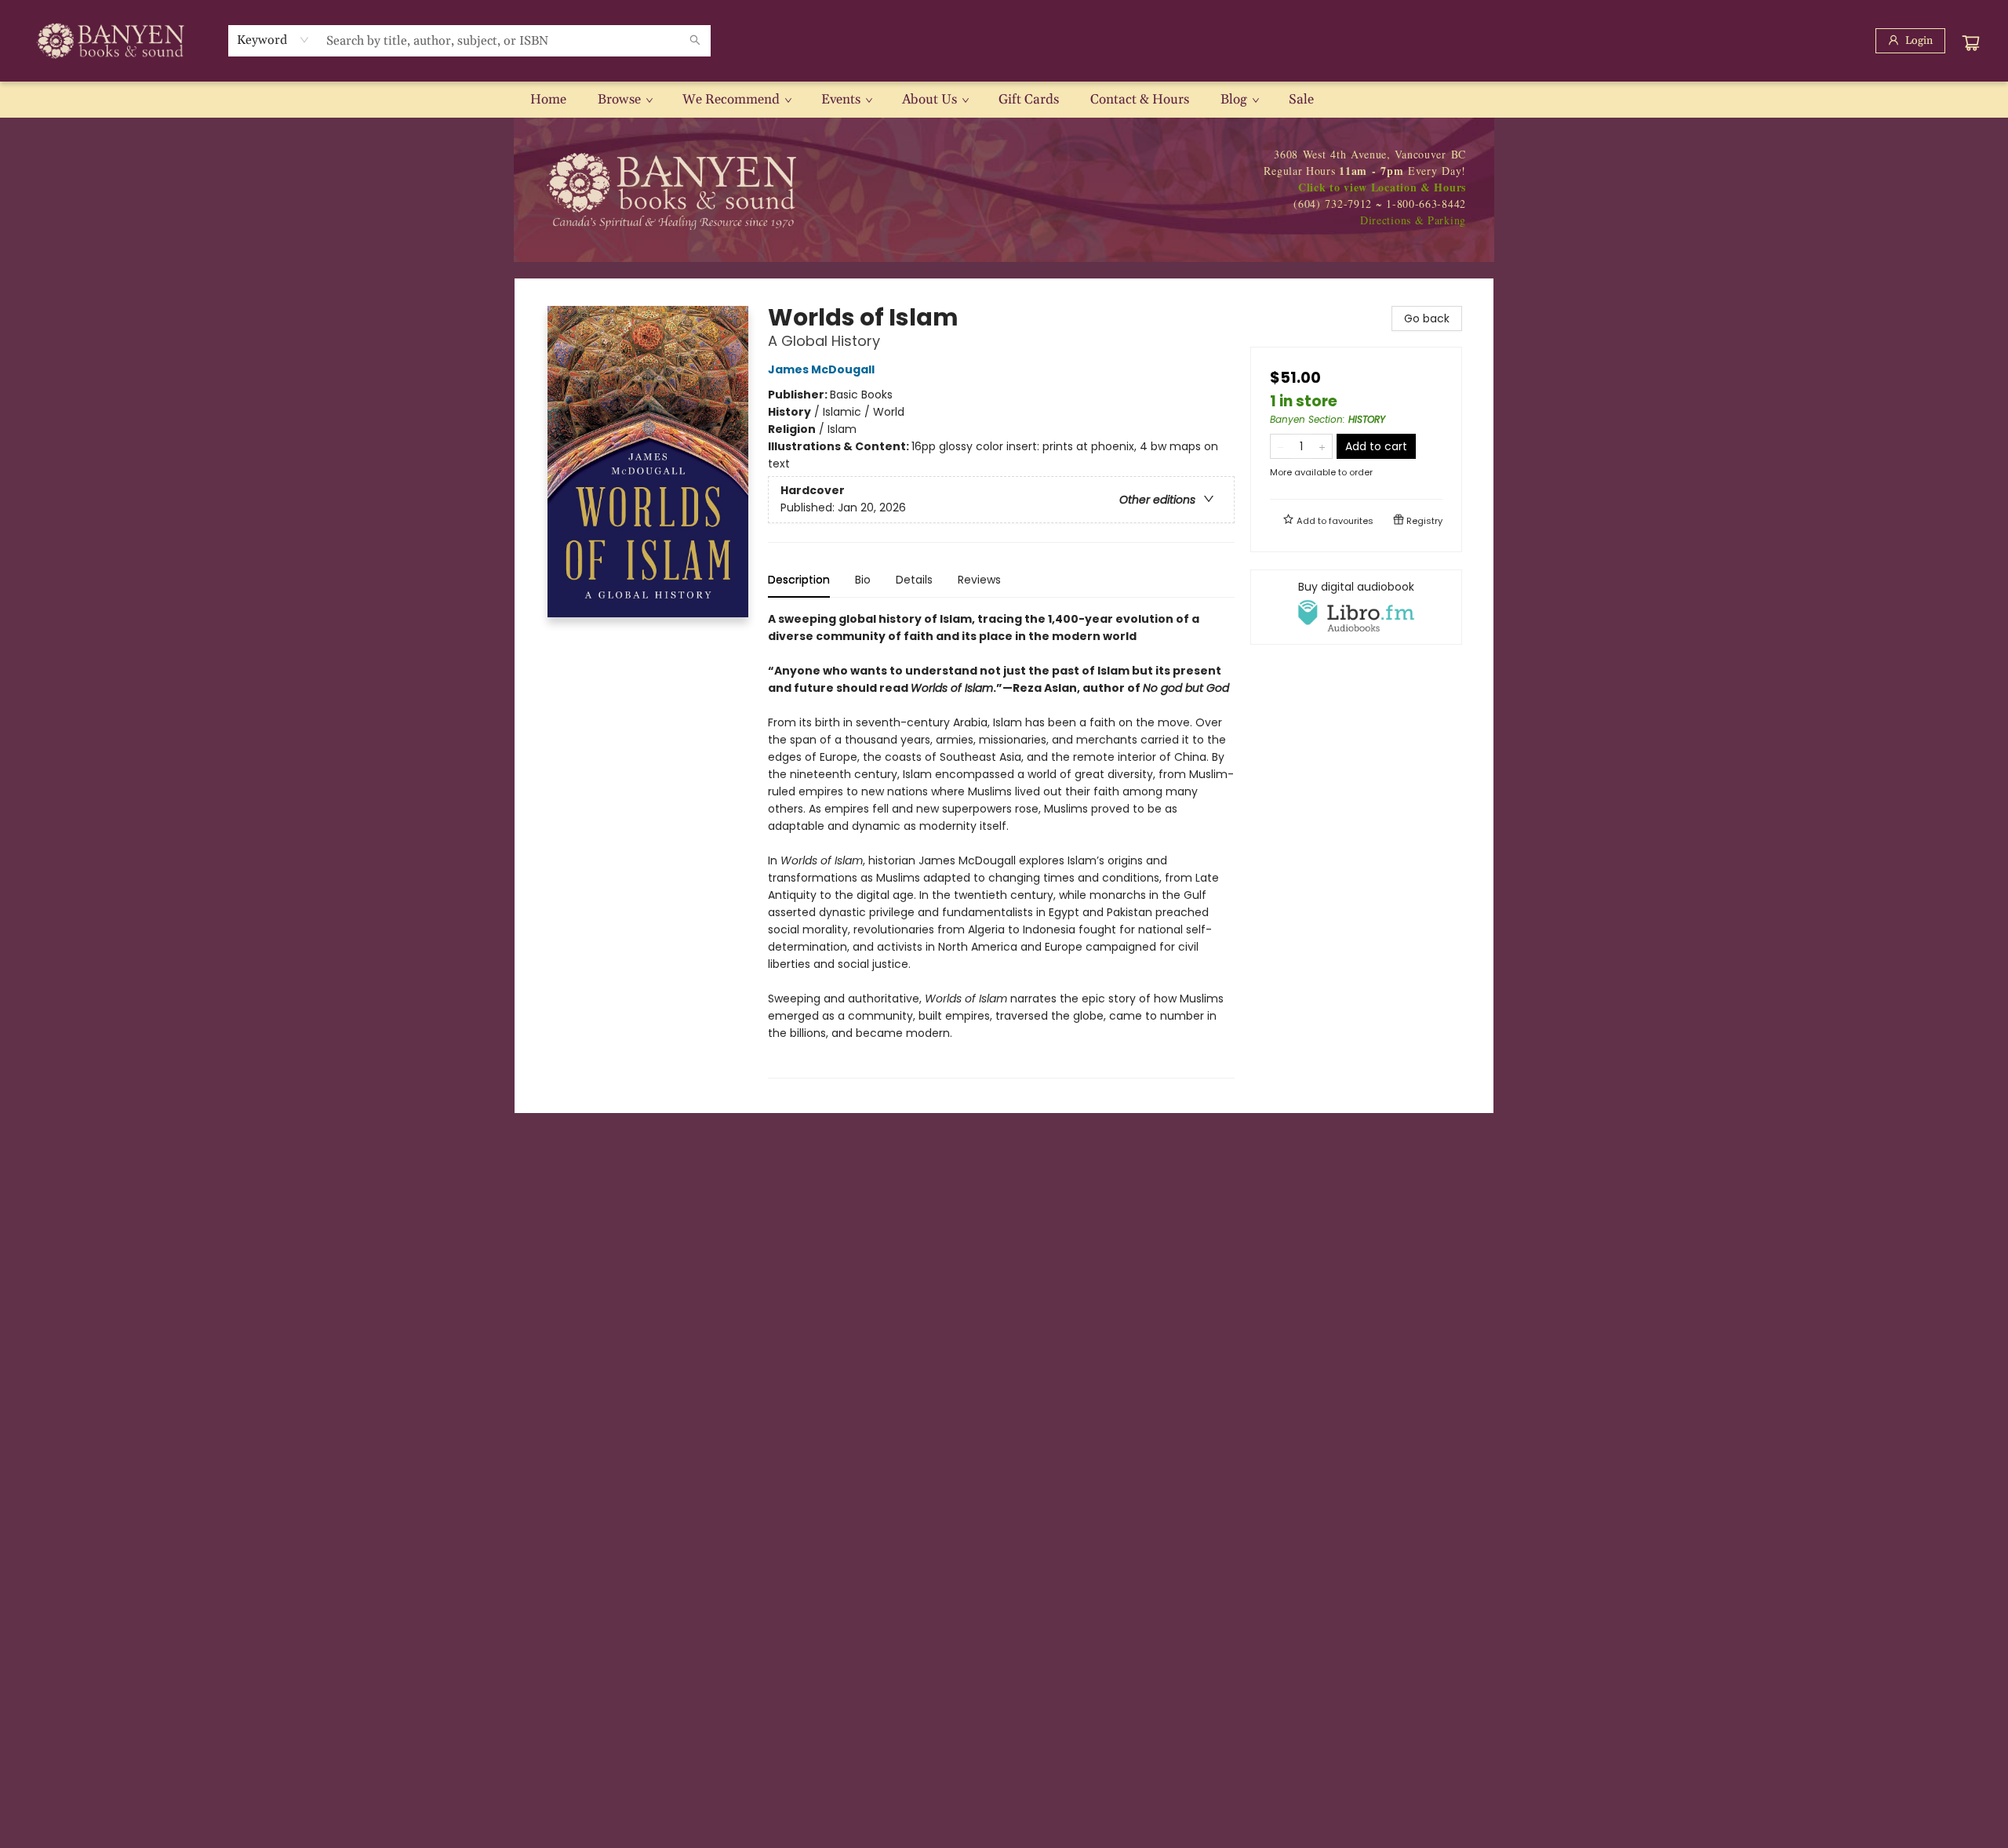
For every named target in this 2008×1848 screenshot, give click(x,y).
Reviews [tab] (979, 580)
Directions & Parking (1413, 220)
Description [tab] (799, 580)
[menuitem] (548, 100)
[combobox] (273, 40)
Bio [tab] (863, 580)
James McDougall (821, 369)
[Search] (695, 41)
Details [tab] (914, 580)
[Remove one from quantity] (1280, 446)
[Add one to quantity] (1322, 446)
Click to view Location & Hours (1382, 187)
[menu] (1004, 100)
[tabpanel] (1001, 844)
